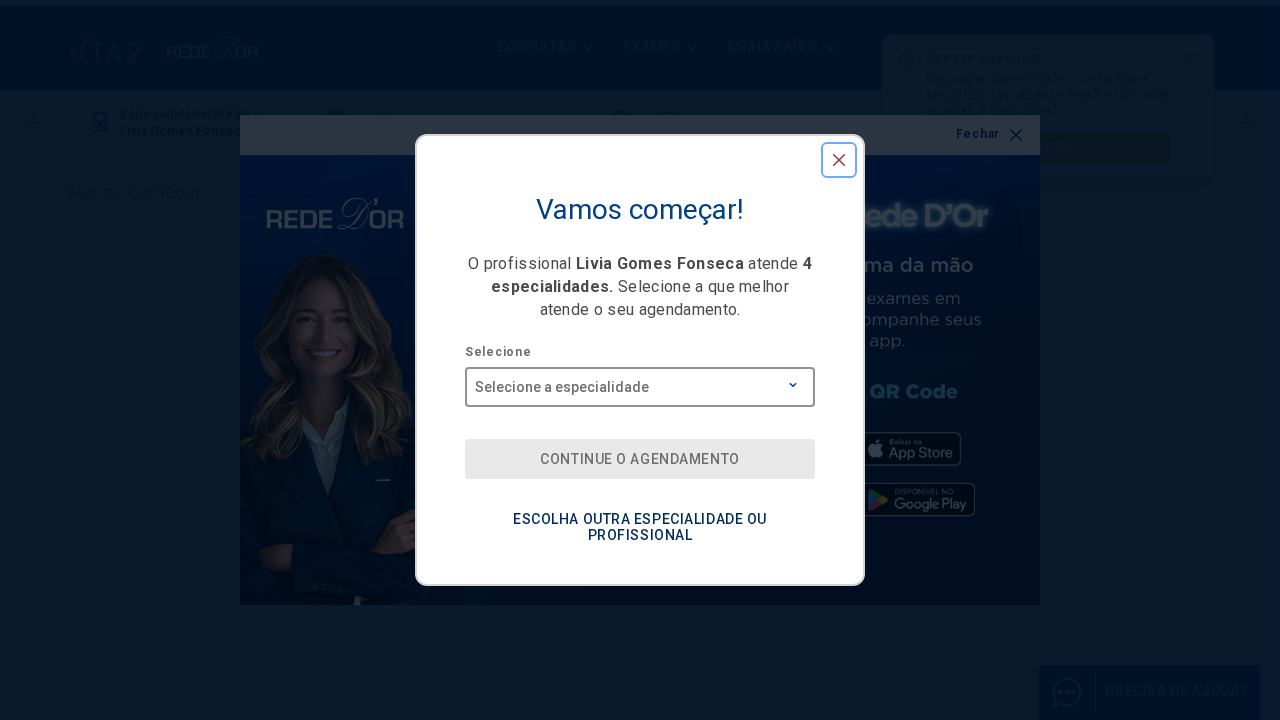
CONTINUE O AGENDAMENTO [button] (639, 459)
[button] (839, 160)
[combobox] (640, 380)
